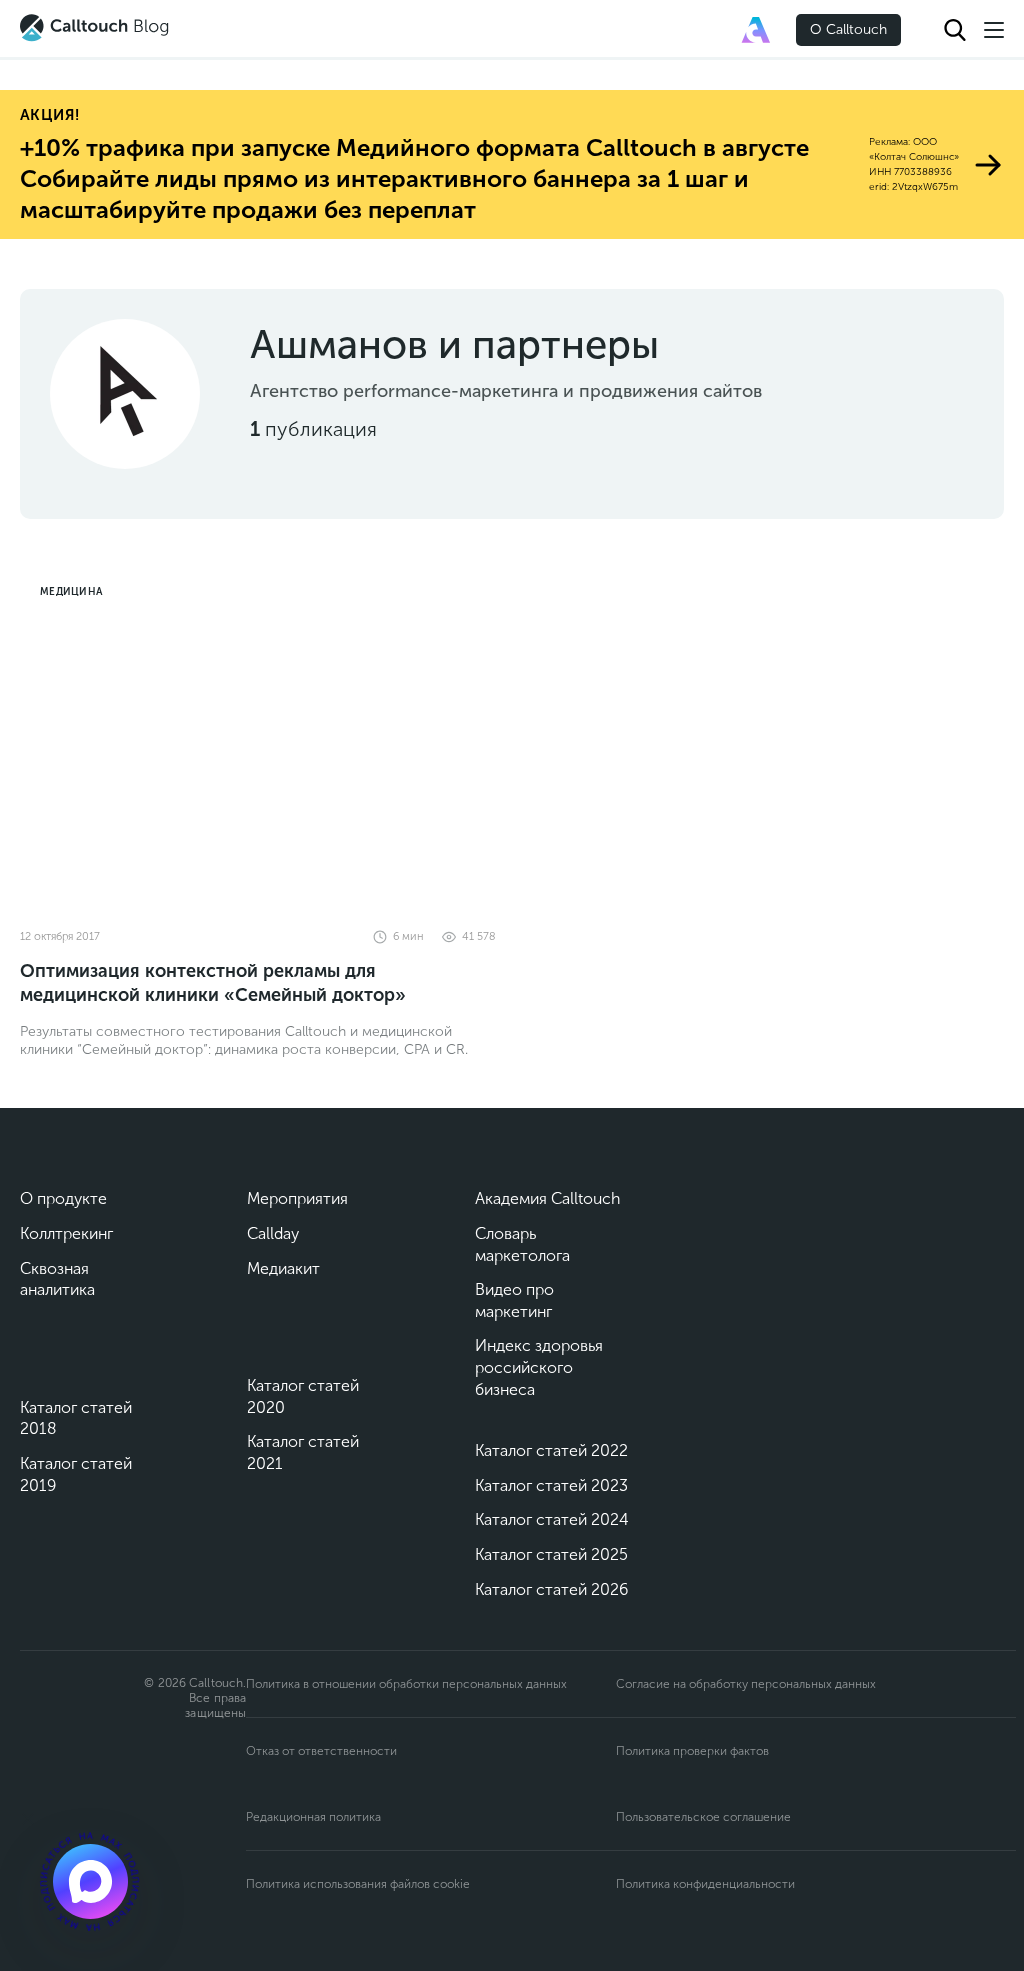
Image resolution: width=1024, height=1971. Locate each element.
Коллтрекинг (66, 1233)
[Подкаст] (90, 1881)
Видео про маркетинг (514, 1300)
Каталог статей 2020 (303, 1396)
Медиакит (283, 1268)
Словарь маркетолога (522, 1244)
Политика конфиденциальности (705, 1884)
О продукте (63, 1198)
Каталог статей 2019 (76, 1474)
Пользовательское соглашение (703, 1817)
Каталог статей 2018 (76, 1418)
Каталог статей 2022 (551, 1450)
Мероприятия (297, 1198)
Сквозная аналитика (57, 1279)
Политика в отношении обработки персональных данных (406, 1684)
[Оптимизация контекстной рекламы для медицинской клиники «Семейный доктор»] (258, 741)
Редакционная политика (313, 1817)
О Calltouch (848, 29)
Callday (273, 1233)
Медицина (71, 592)
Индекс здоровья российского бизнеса (539, 1367)
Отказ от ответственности (321, 1751)
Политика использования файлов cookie (358, 1884)
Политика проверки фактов (692, 1751)
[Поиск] (955, 30)
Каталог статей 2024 (552, 1519)
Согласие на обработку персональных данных (746, 1684)
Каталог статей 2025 (551, 1554)
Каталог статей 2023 (551, 1485)
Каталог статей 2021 (303, 1452)
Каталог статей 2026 (551, 1589)
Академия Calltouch (548, 1198)
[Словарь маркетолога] (756, 30)
